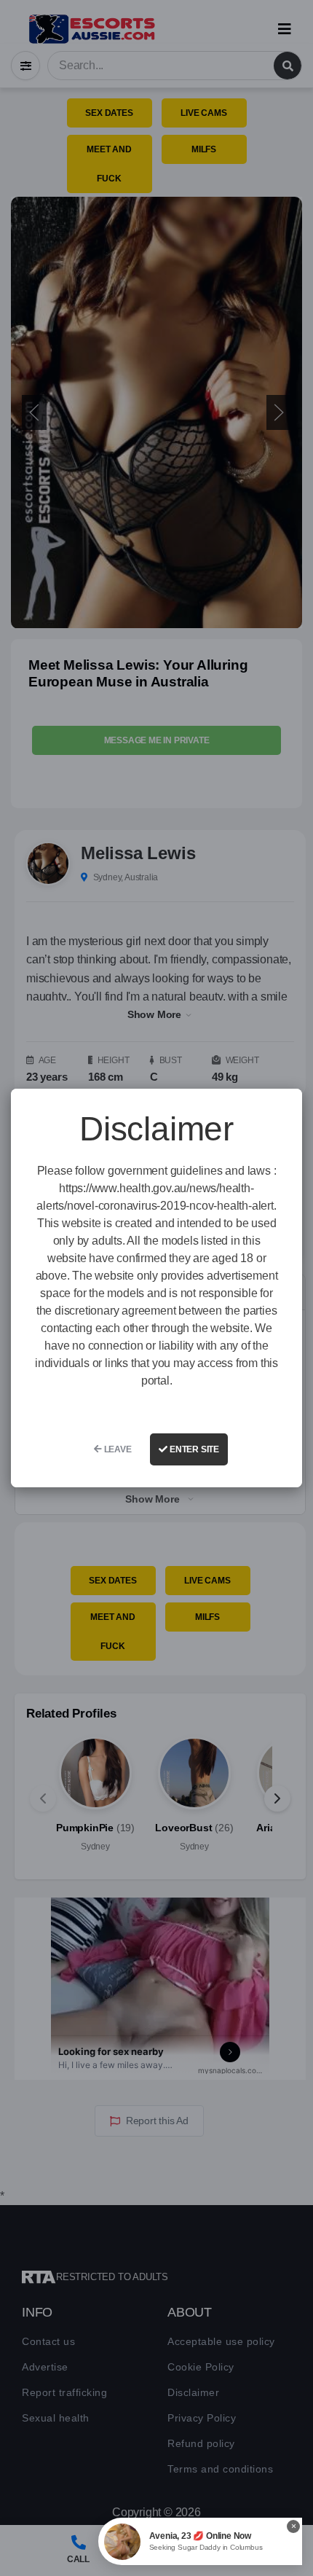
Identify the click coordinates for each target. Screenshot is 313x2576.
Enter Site (193, 1449)
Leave (117, 1449)
